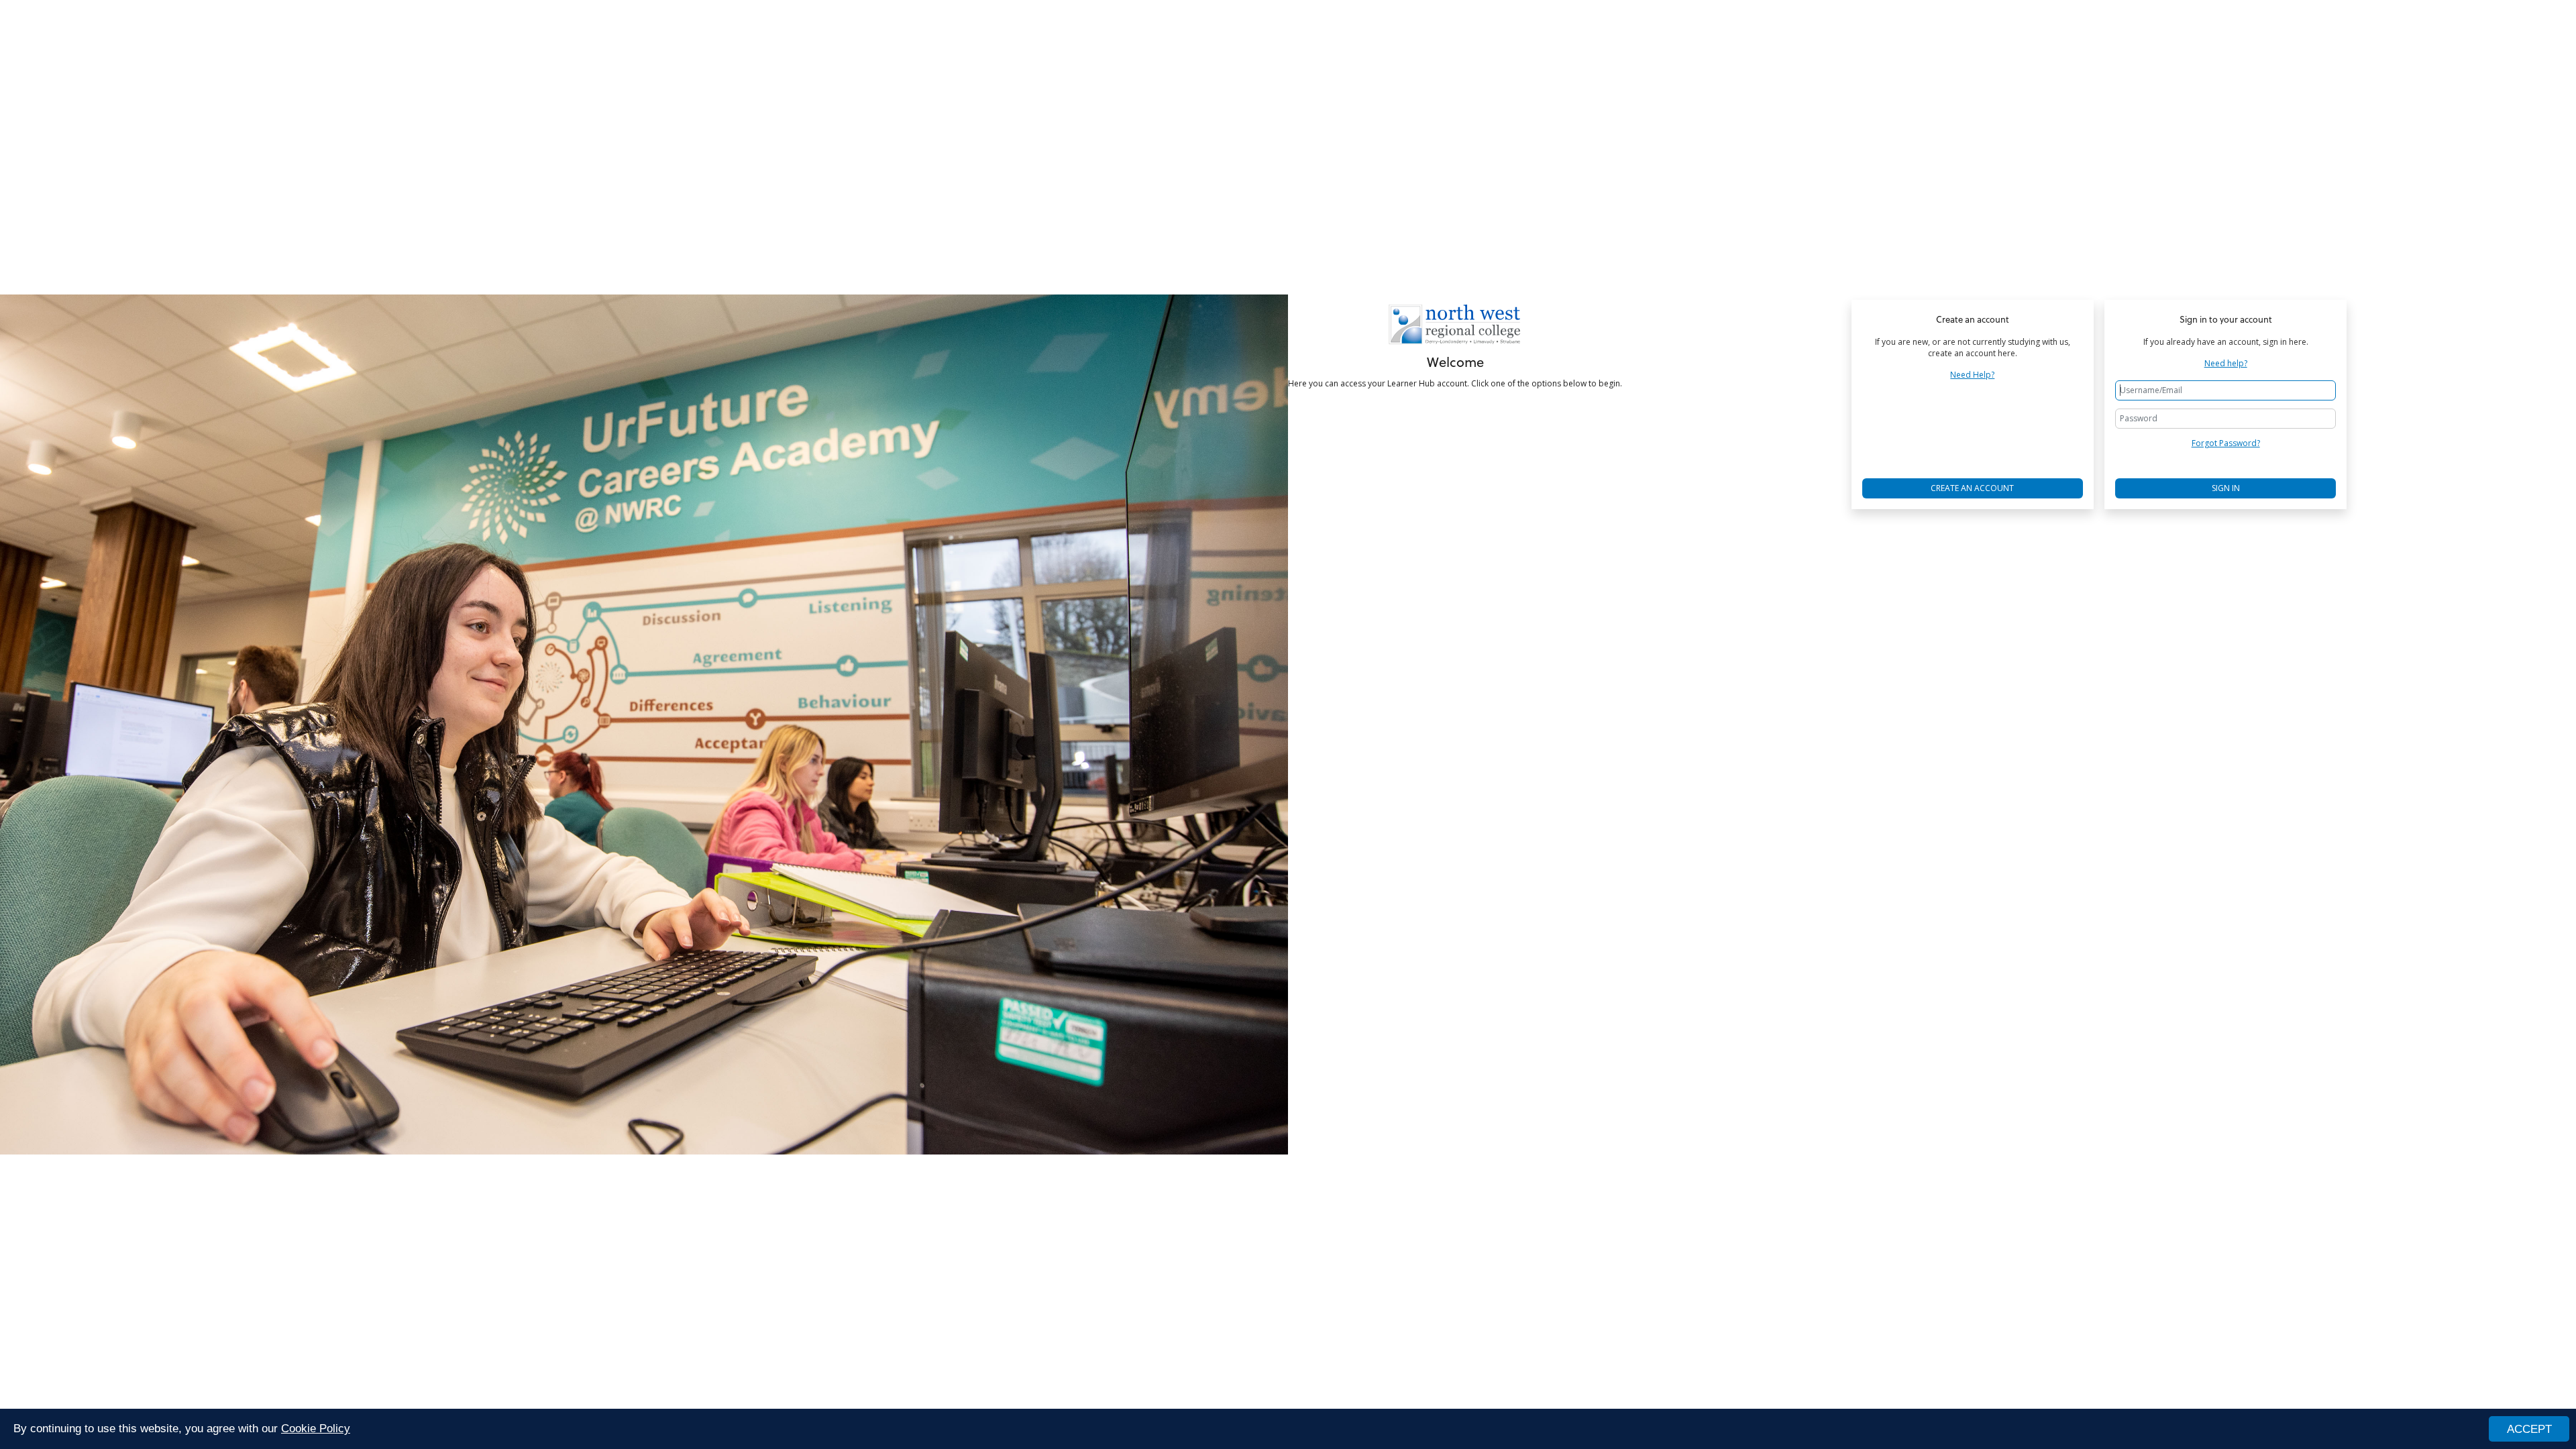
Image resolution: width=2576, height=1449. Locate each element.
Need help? (2226, 364)
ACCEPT (2529, 1429)
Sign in (2226, 488)
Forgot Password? (2226, 443)
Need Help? (1972, 375)
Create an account (1972, 488)
